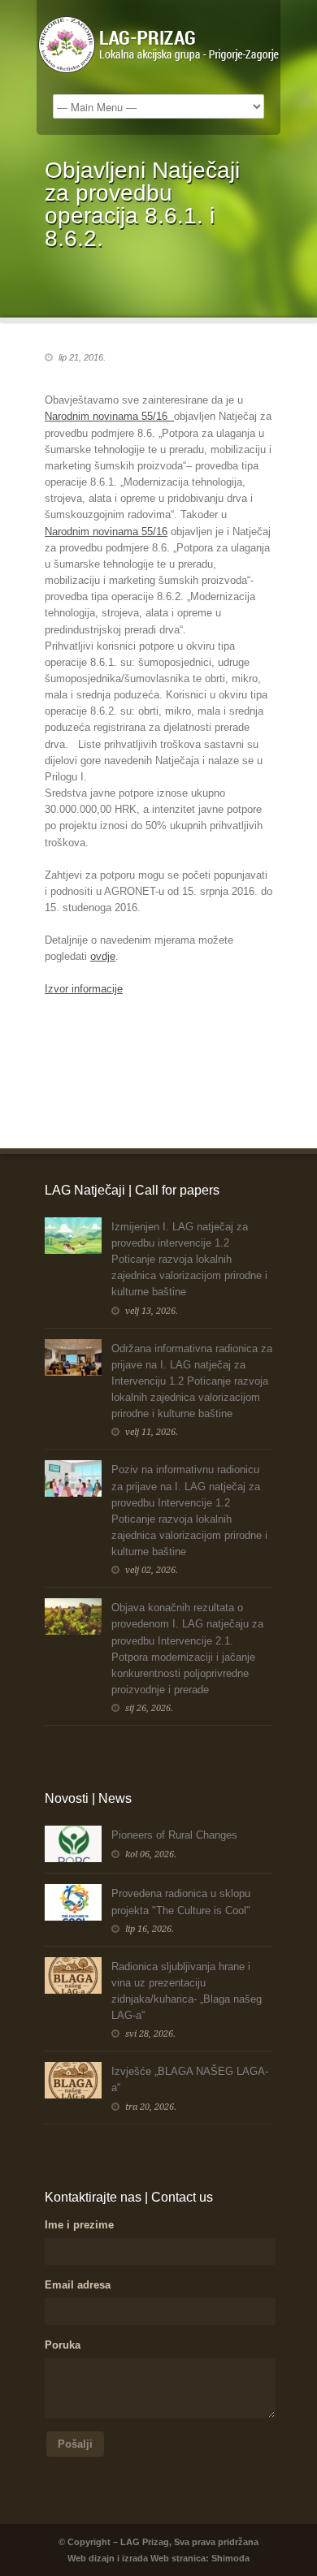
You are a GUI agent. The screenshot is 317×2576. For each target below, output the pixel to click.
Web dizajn (91, 2558)
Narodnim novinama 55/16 (106, 532)
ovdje (103, 956)
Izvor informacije (84, 989)
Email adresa (78, 2285)
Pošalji (75, 2444)
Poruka (63, 2345)
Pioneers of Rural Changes (174, 1835)
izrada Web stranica (164, 2558)
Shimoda (230, 2558)
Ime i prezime (79, 2225)
